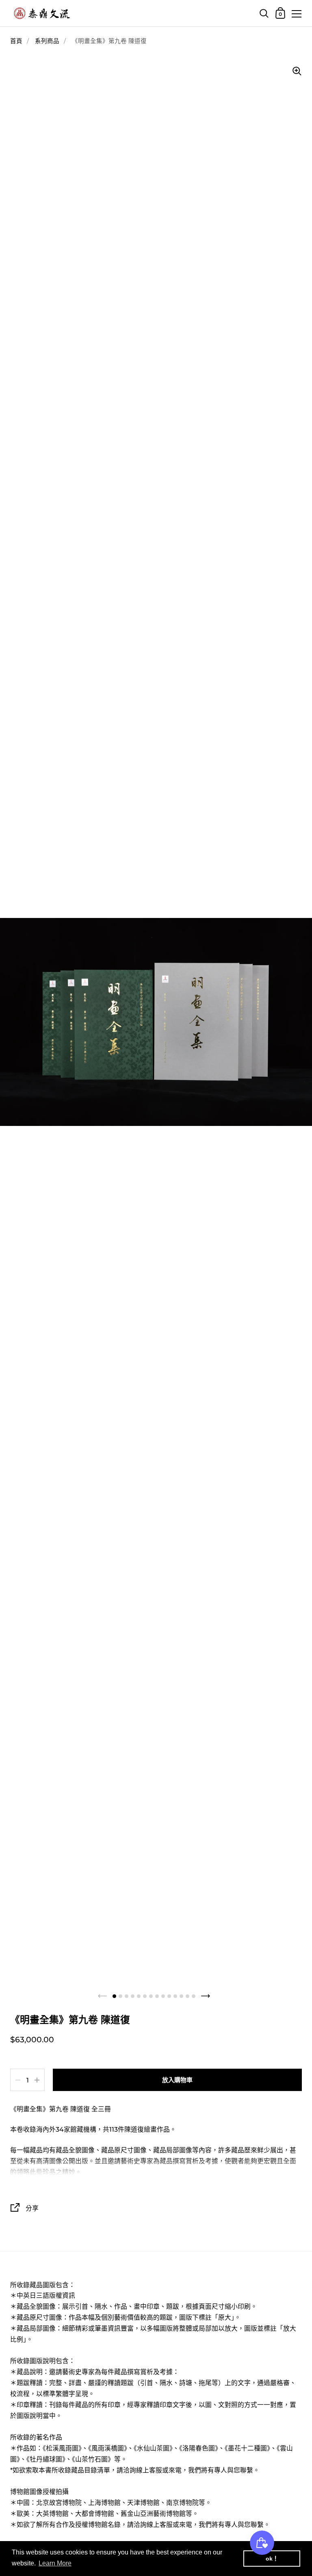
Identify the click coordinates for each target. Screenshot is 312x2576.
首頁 (16, 41)
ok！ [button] (272, 2559)
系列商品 (47, 41)
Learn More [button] (55, 2563)
